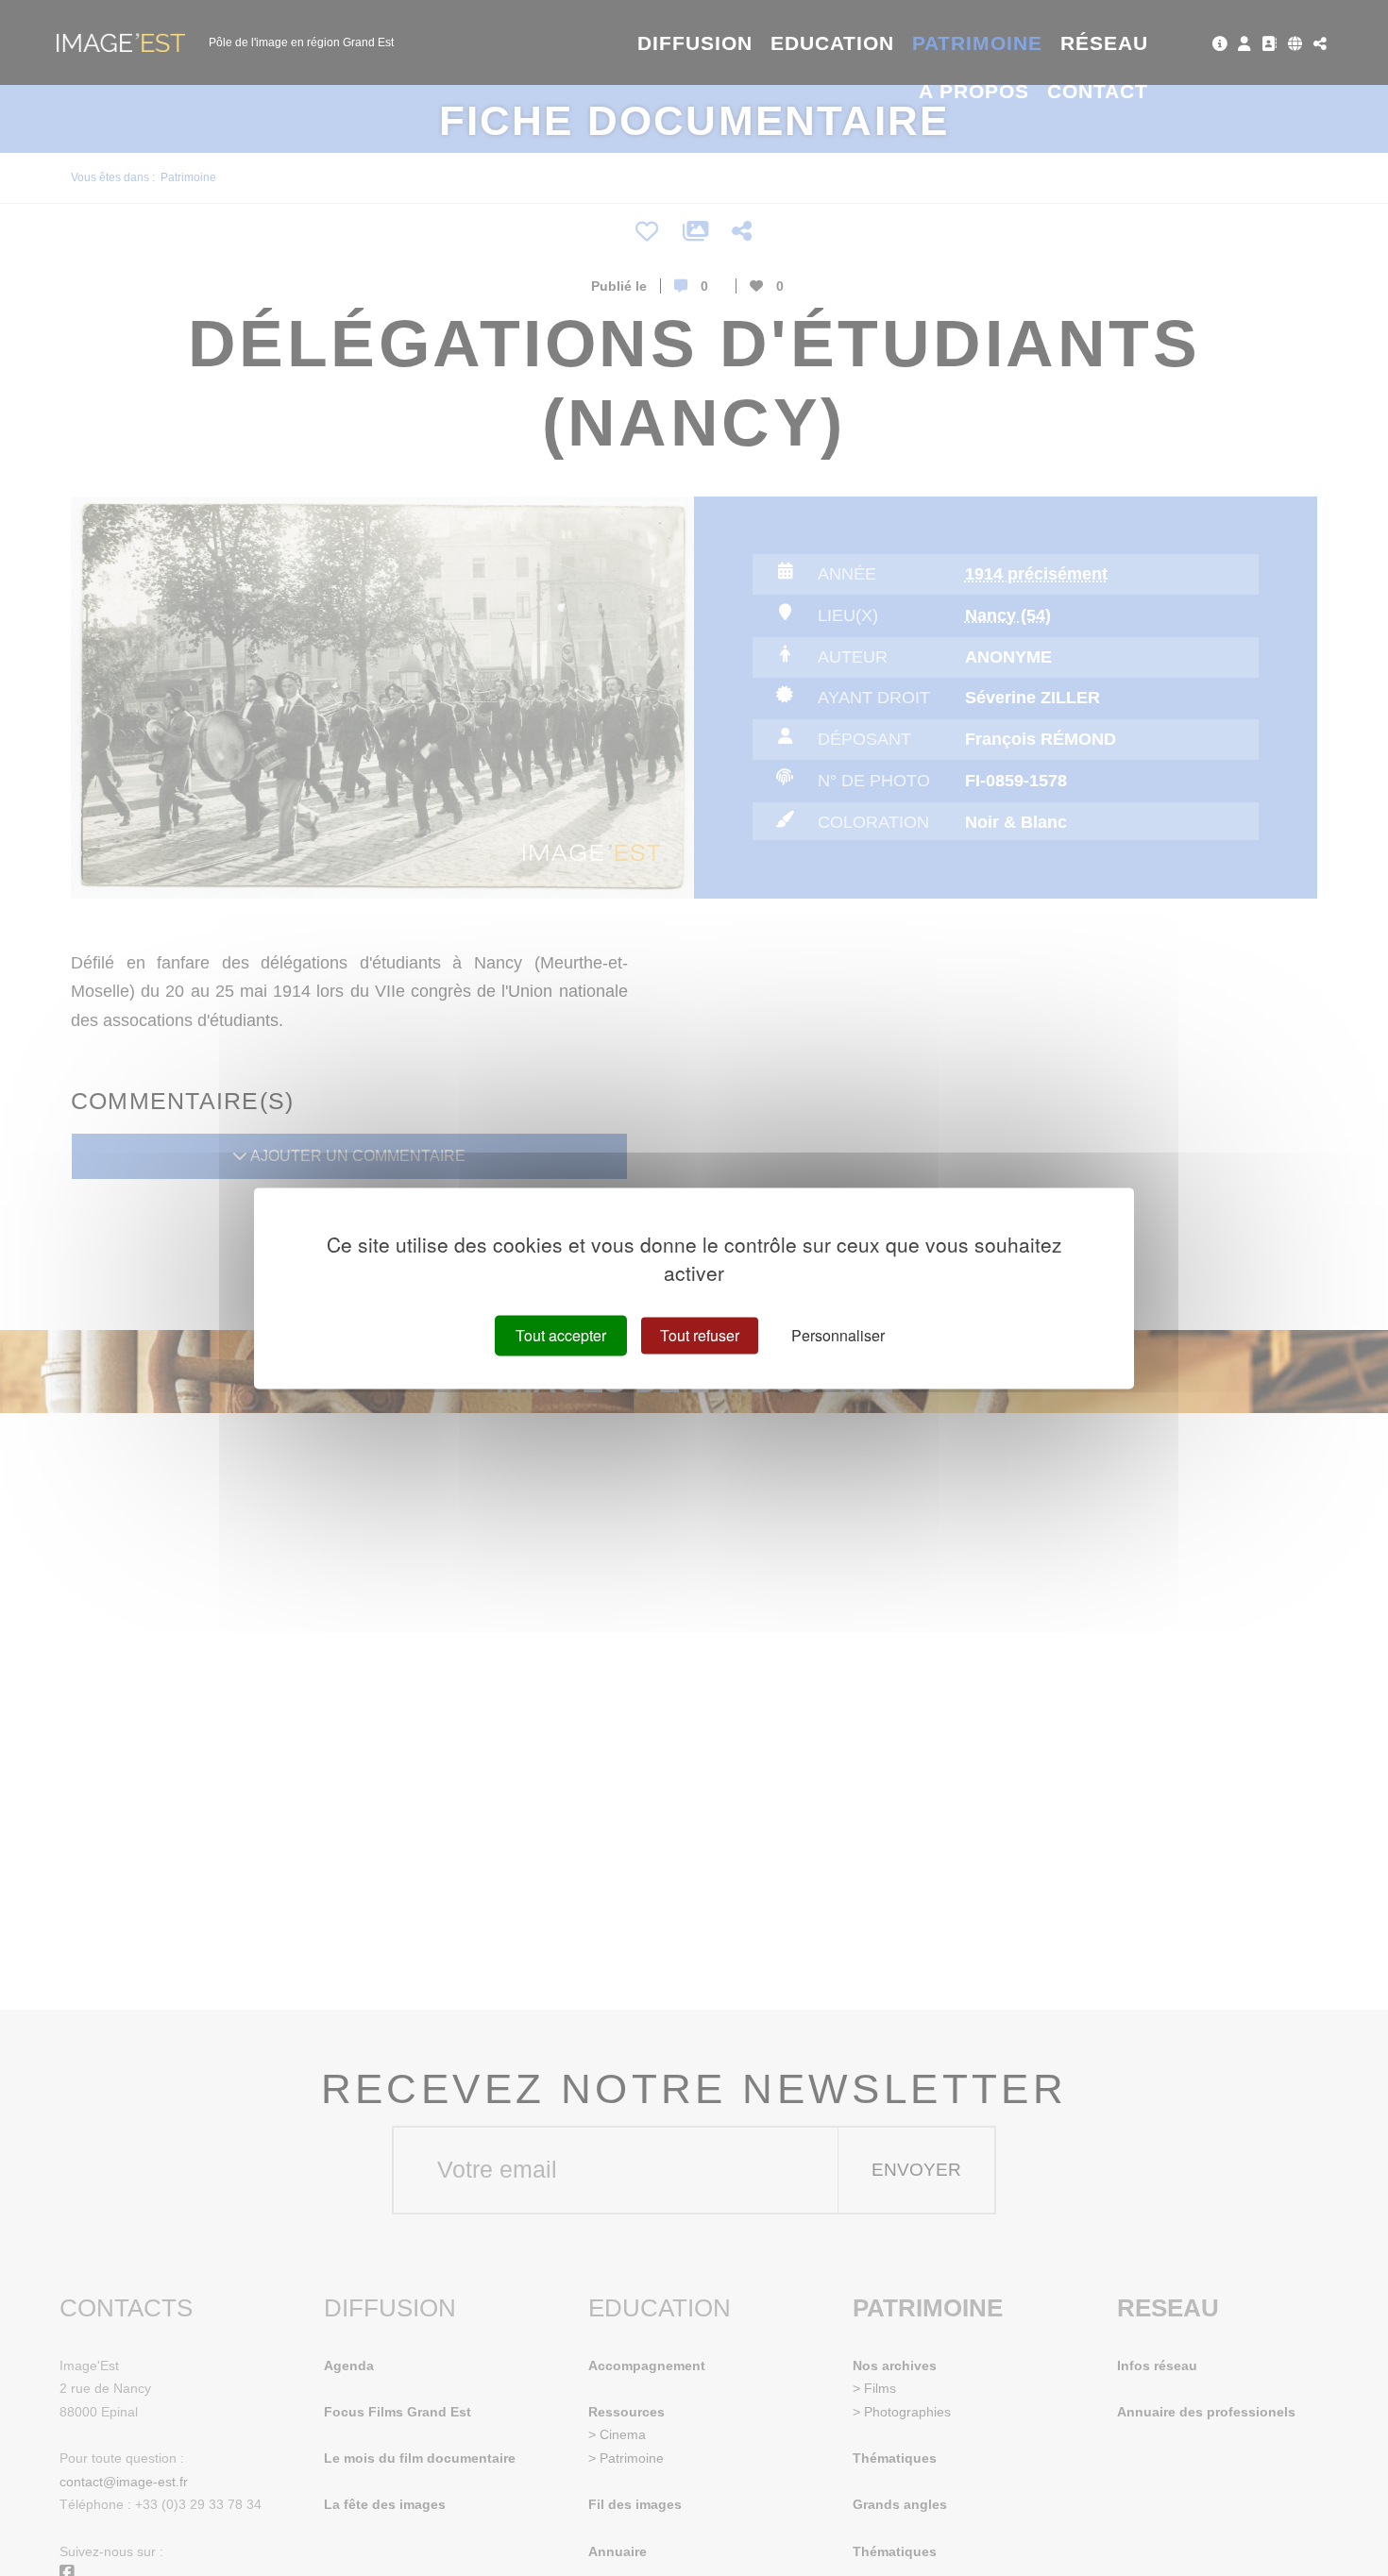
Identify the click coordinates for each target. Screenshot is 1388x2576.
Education (833, 43)
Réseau (1104, 43)
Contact (1098, 91)
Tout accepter (561, 1335)
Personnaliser (838, 1335)
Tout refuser (700, 1335)
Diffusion (695, 43)
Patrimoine (978, 43)
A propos (974, 91)
